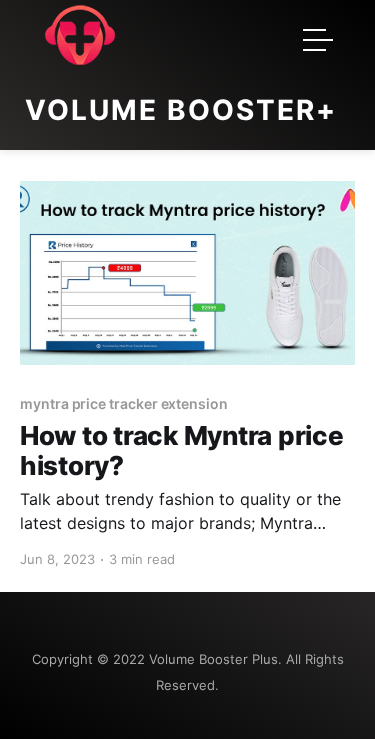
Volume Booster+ (181, 110)
